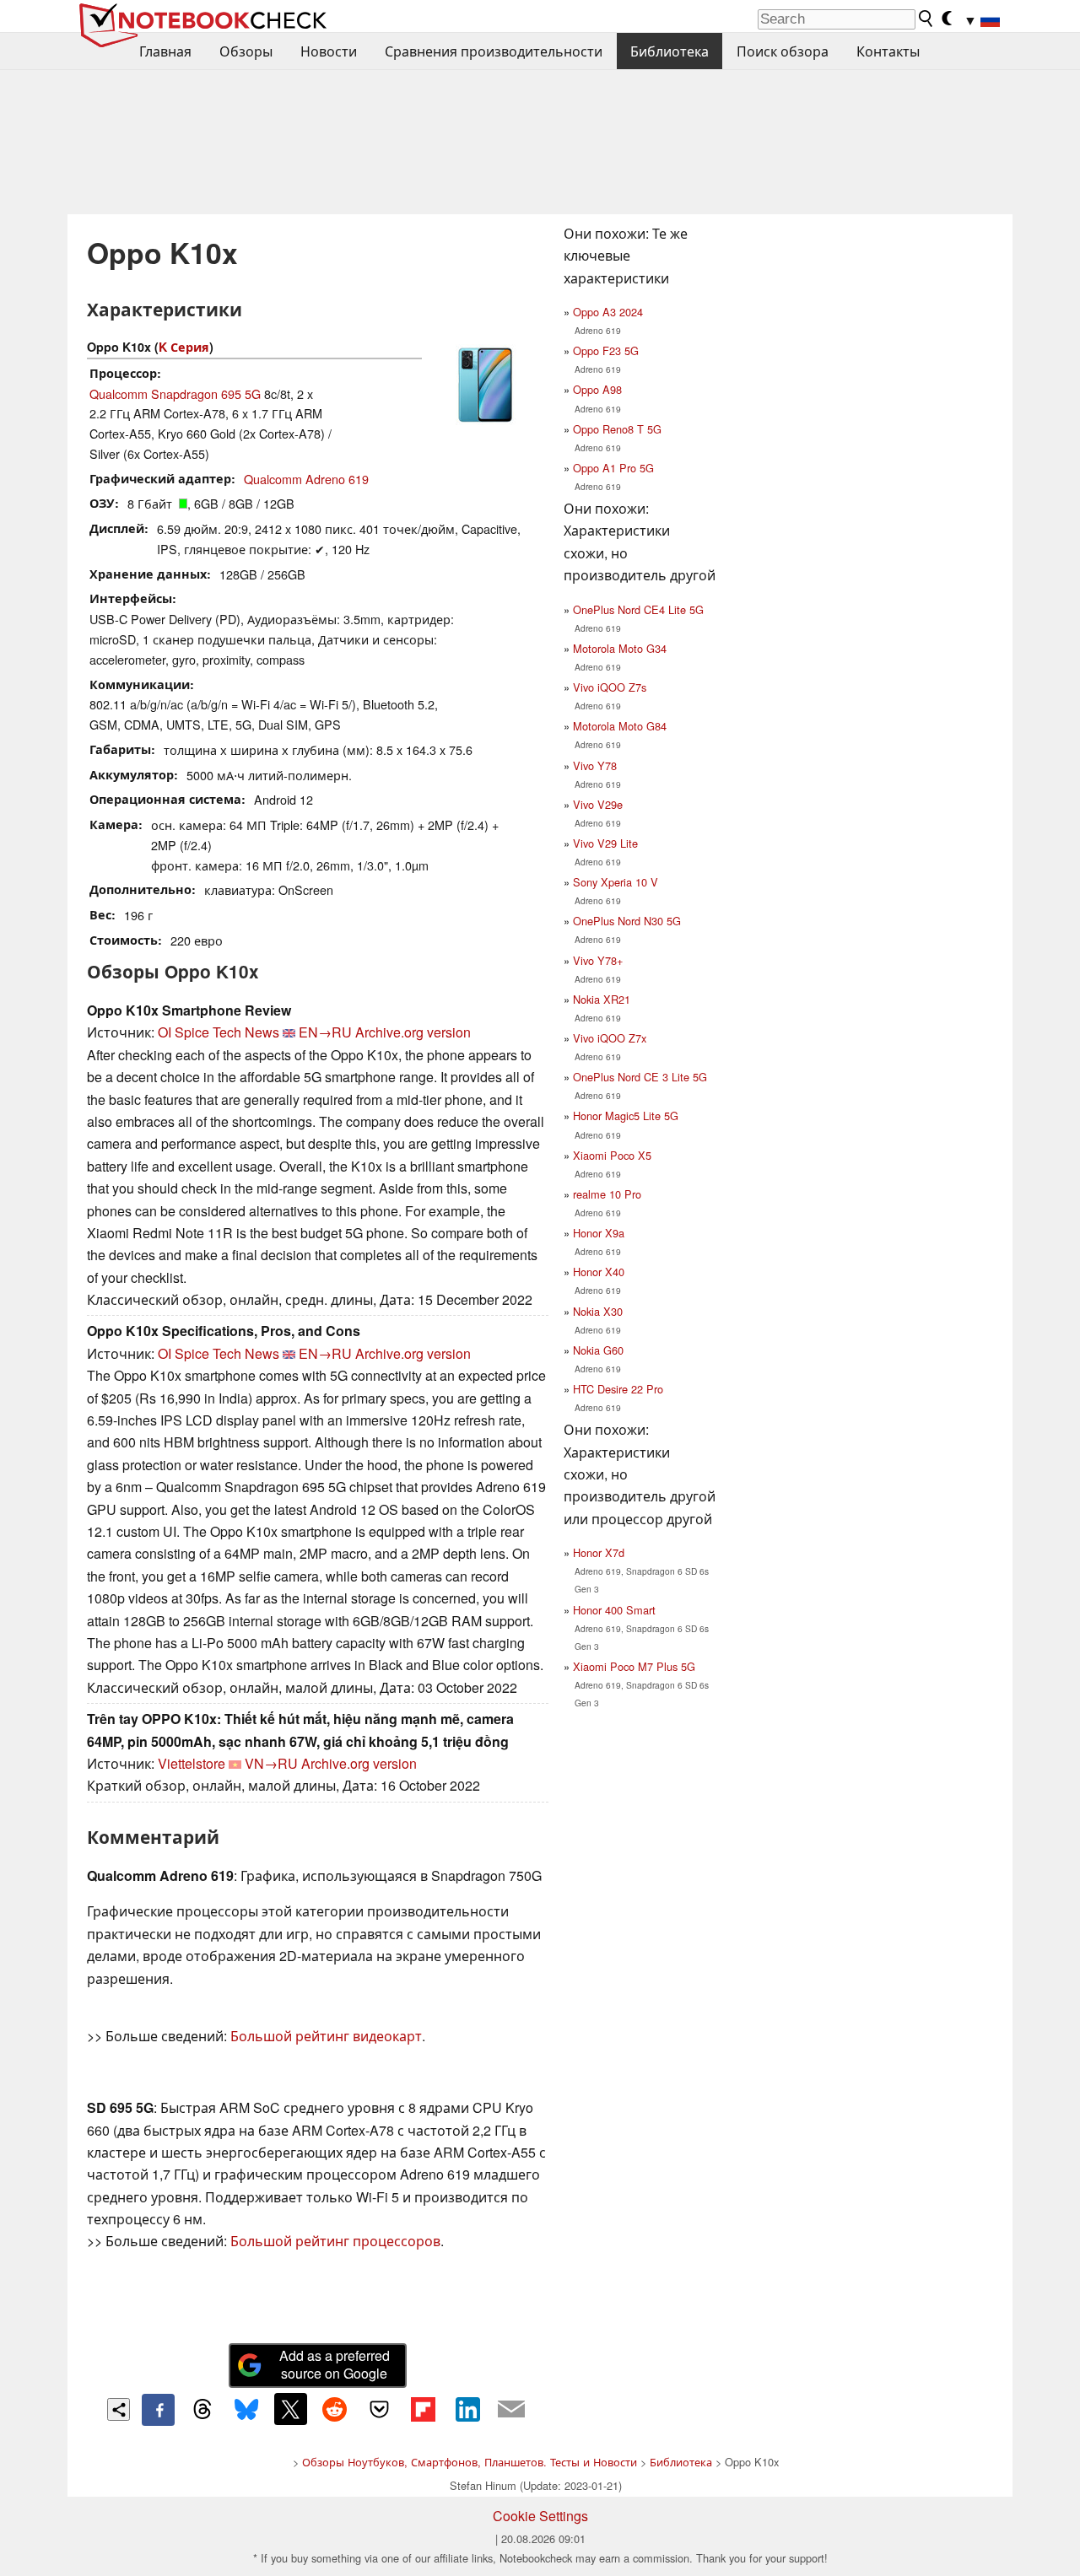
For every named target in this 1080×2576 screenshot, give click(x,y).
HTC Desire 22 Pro (618, 1389)
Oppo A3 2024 (608, 312)
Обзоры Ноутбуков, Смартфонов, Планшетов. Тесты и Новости (470, 2462)
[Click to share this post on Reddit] (335, 2409)
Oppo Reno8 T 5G (617, 429)
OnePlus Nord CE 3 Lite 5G (640, 1077)
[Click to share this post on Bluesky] (246, 2410)
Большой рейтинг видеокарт (326, 2036)
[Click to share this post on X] (290, 2409)
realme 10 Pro (607, 1194)
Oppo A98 (597, 389)
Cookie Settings (540, 2516)
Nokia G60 (598, 1350)
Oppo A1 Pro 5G (613, 468)
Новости (329, 51)
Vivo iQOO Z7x (610, 1038)
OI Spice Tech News (219, 1032)
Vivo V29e (598, 804)
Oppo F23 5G (606, 350)
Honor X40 (599, 1272)
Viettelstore (192, 1763)
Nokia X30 (598, 1311)
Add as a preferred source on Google (335, 2364)
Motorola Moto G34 (620, 648)
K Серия (184, 347)
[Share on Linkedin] (467, 2409)
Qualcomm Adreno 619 (306, 479)
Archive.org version (413, 1032)
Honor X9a (599, 1233)
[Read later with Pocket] (379, 2409)
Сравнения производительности (494, 51)
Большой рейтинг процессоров (335, 2241)
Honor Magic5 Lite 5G (626, 1116)
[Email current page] (511, 2410)
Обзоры (246, 51)
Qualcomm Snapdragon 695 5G (175, 393)
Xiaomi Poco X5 (612, 1155)
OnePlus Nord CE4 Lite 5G (638, 609)
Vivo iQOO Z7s (610, 687)
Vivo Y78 (595, 765)
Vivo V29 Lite (605, 843)
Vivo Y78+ (598, 960)
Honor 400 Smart (614, 1610)
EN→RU (325, 1032)
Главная (165, 51)
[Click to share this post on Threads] (202, 2410)
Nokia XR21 (602, 999)
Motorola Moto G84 (620, 726)
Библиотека (670, 51)
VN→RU (271, 1763)
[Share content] (119, 2409)
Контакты (888, 51)
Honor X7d (599, 1552)
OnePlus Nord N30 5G (627, 921)
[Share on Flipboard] (423, 2409)
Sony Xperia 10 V (616, 882)
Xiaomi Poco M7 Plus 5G (634, 1666)
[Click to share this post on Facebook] (158, 2410)
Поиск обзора (783, 51)
